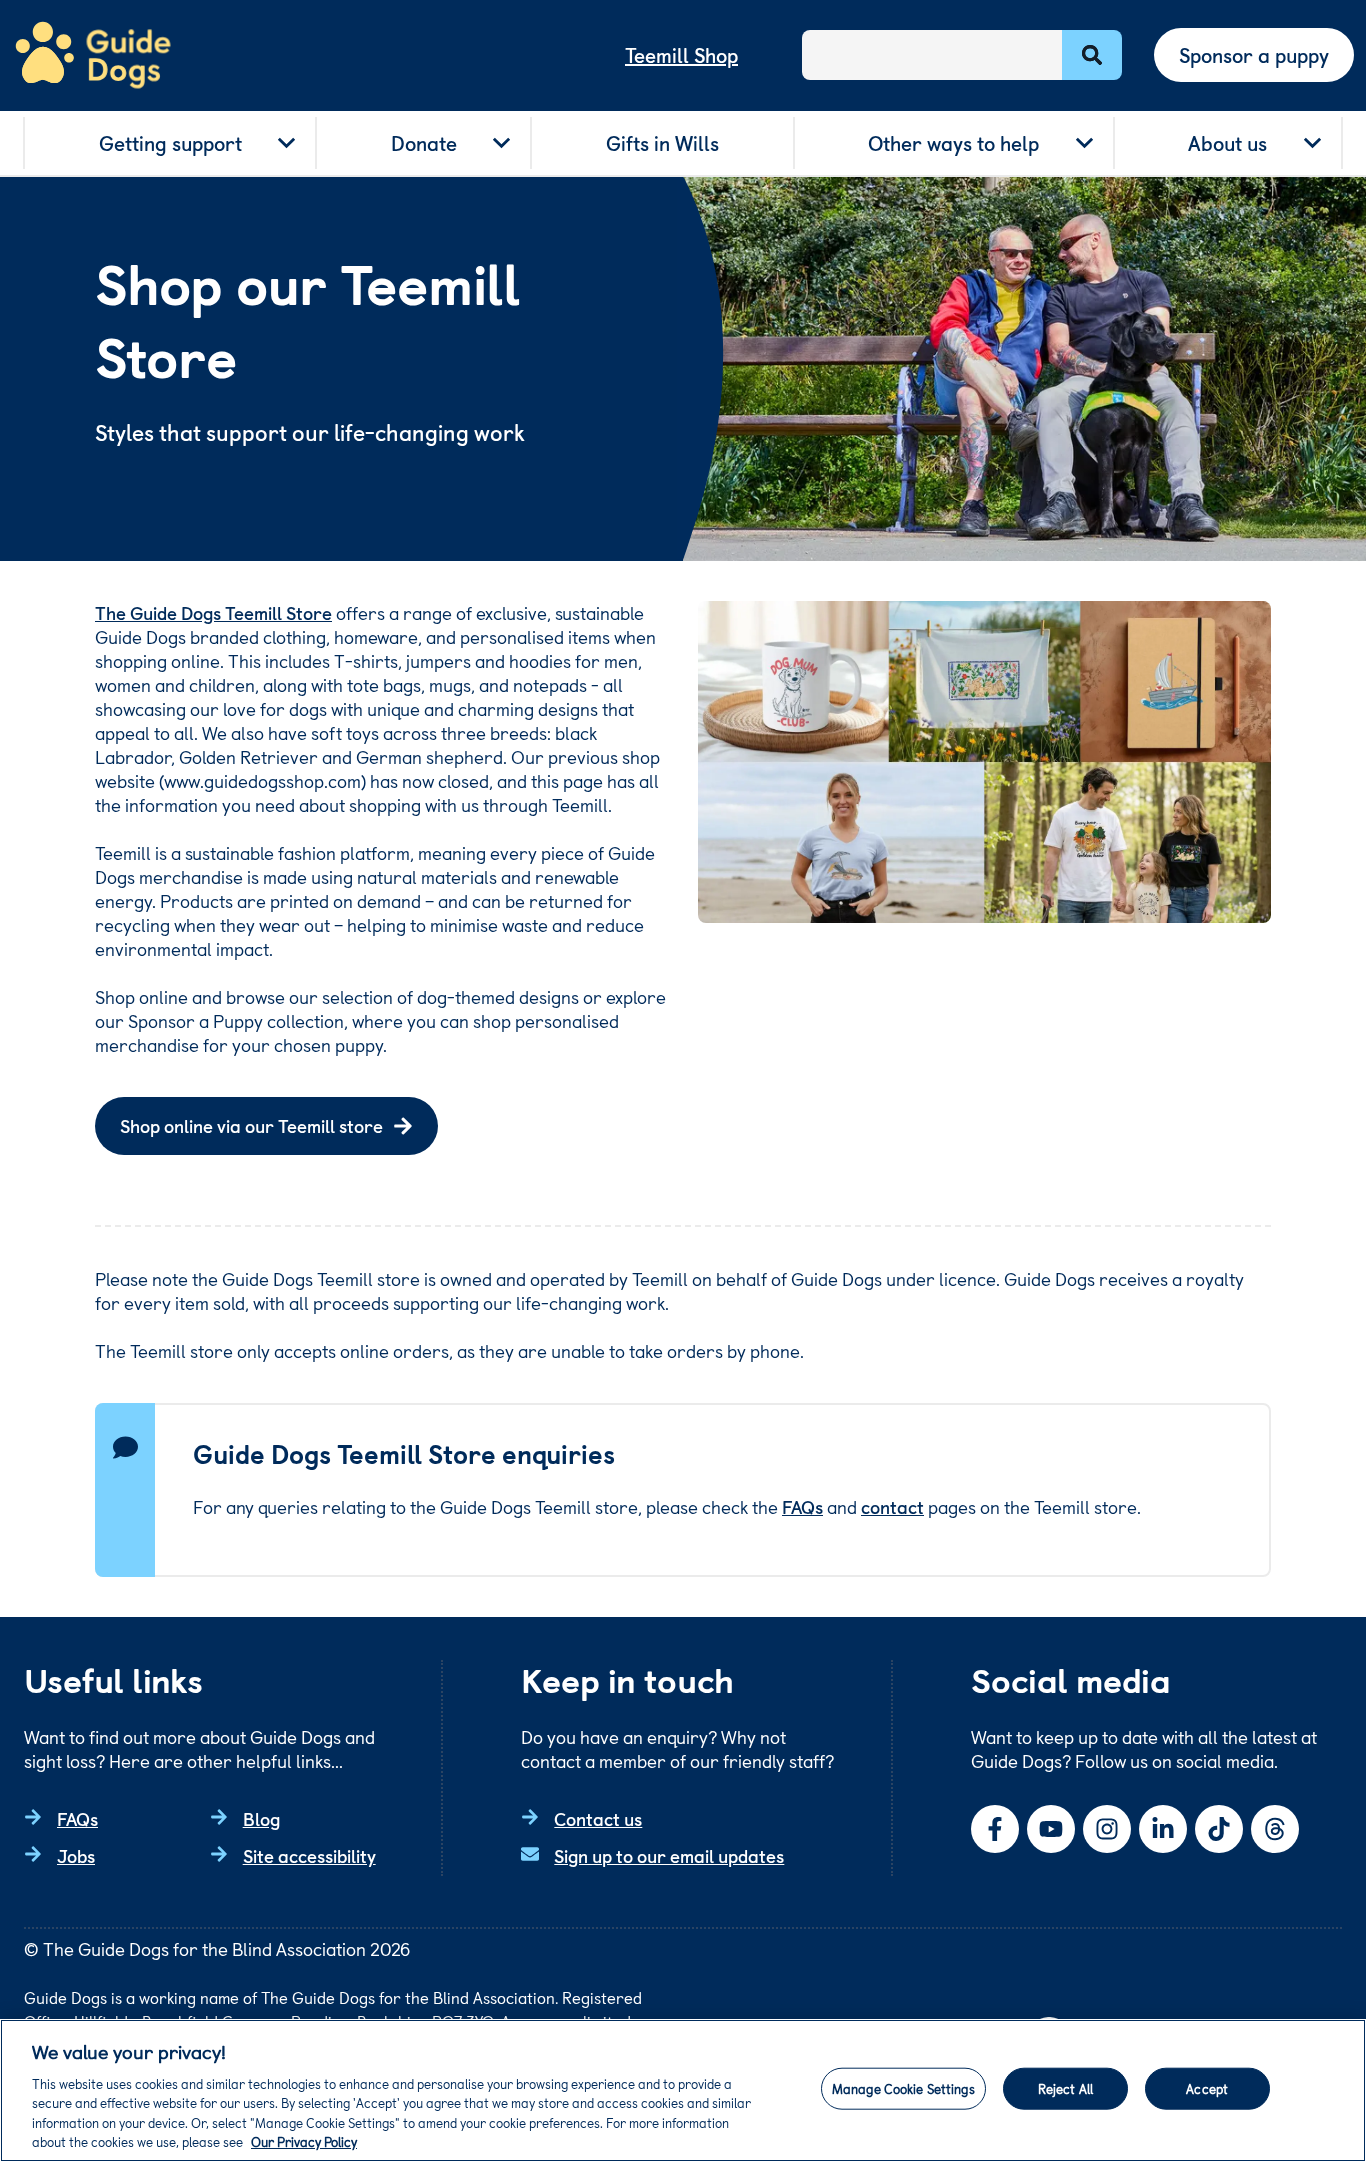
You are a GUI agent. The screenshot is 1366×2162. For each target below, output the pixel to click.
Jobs (76, 1855)
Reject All (1065, 2088)
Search (1092, 55)
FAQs (802, 1506)
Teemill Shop (681, 55)
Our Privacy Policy (304, 2141)
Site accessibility (309, 1855)
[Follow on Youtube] (1051, 1829)
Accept (1207, 2088)
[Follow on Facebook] (995, 1829)
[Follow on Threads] (1275, 1829)
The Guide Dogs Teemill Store (213, 612)
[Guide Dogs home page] (93, 55)
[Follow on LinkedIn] (1163, 1829)
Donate (424, 143)
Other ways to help (953, 143)
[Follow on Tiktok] (1219, 1829)
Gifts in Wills (662, 143)
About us (1227, 143)
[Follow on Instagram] (1107, 1829)
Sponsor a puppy (1254, 55)
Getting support (170, 143)
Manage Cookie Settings (903, 2088)
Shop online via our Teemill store (251, 1125)
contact (892, 1506)
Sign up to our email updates (669, 1855)
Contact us (598, 1818)
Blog (261, 1818)
